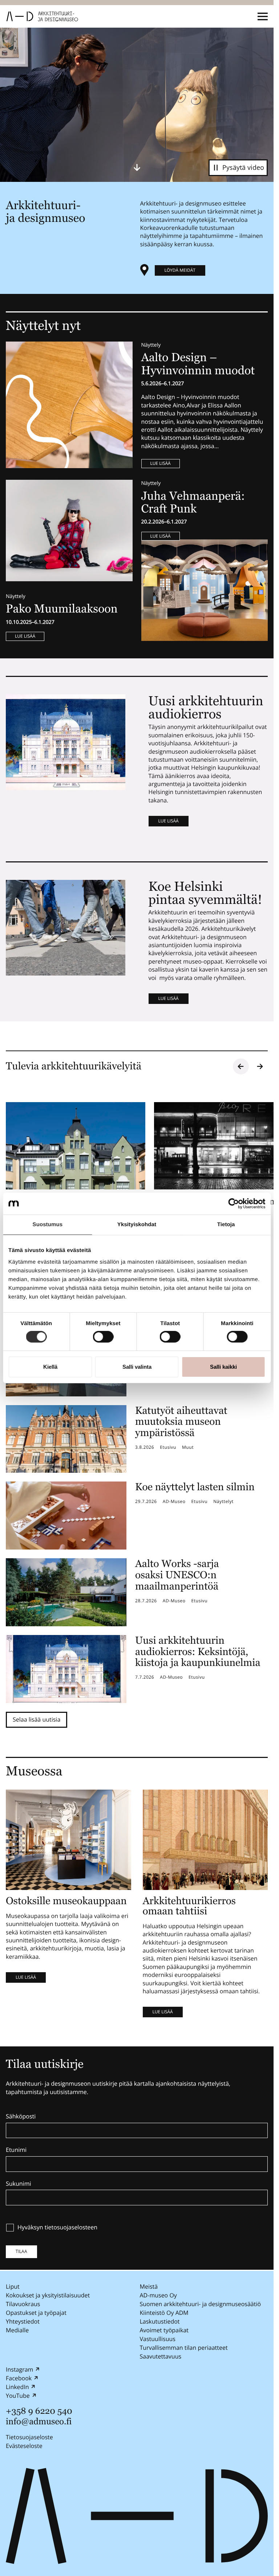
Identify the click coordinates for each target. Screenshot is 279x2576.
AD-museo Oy (158, 2295)
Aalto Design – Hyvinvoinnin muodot (200, 364)
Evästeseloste (24, 2446)
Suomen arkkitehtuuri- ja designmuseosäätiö (201, 2304)
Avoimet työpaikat (164, 2330)
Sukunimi (19, 2184)
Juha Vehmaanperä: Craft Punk (193, 503)
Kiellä (50, 1367)
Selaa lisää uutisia (37, 1719)
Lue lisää (161, 463)
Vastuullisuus (158, 2339)
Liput (13, 2286)
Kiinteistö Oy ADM (164, 2313)
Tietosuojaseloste (29, 2437)
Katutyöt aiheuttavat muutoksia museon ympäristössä (181, 1422)
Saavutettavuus (161, 2356)
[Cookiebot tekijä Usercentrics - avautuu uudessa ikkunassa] (233, 1204)
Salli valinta (137, 1367)
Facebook (19, 2378)
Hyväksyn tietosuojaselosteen (57, 2228)
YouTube (18, 2396)
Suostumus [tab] (48, 1225)
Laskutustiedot (160, 2321)
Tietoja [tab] (226, 1225)
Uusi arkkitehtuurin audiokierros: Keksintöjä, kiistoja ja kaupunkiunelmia (198, 1652)
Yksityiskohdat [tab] (137, 1225)
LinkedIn (17, 2387)
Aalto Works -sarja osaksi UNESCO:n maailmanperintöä (177, 1575)
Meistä (149, 2286)
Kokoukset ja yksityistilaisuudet (48, 2295)
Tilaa (21, 2251)
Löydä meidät (180, 270)
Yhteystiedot (23, 2321)
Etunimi (16, 2150)
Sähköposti (21, 2117)
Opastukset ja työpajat (36, 2313)
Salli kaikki (223, 1367)
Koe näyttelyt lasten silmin (195, 1487)
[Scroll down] (137, 167)
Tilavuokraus (23, 2304)
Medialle (17, 2330)
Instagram (19, 2369)
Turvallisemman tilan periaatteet (184, 2348)
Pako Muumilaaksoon (62, 609)
